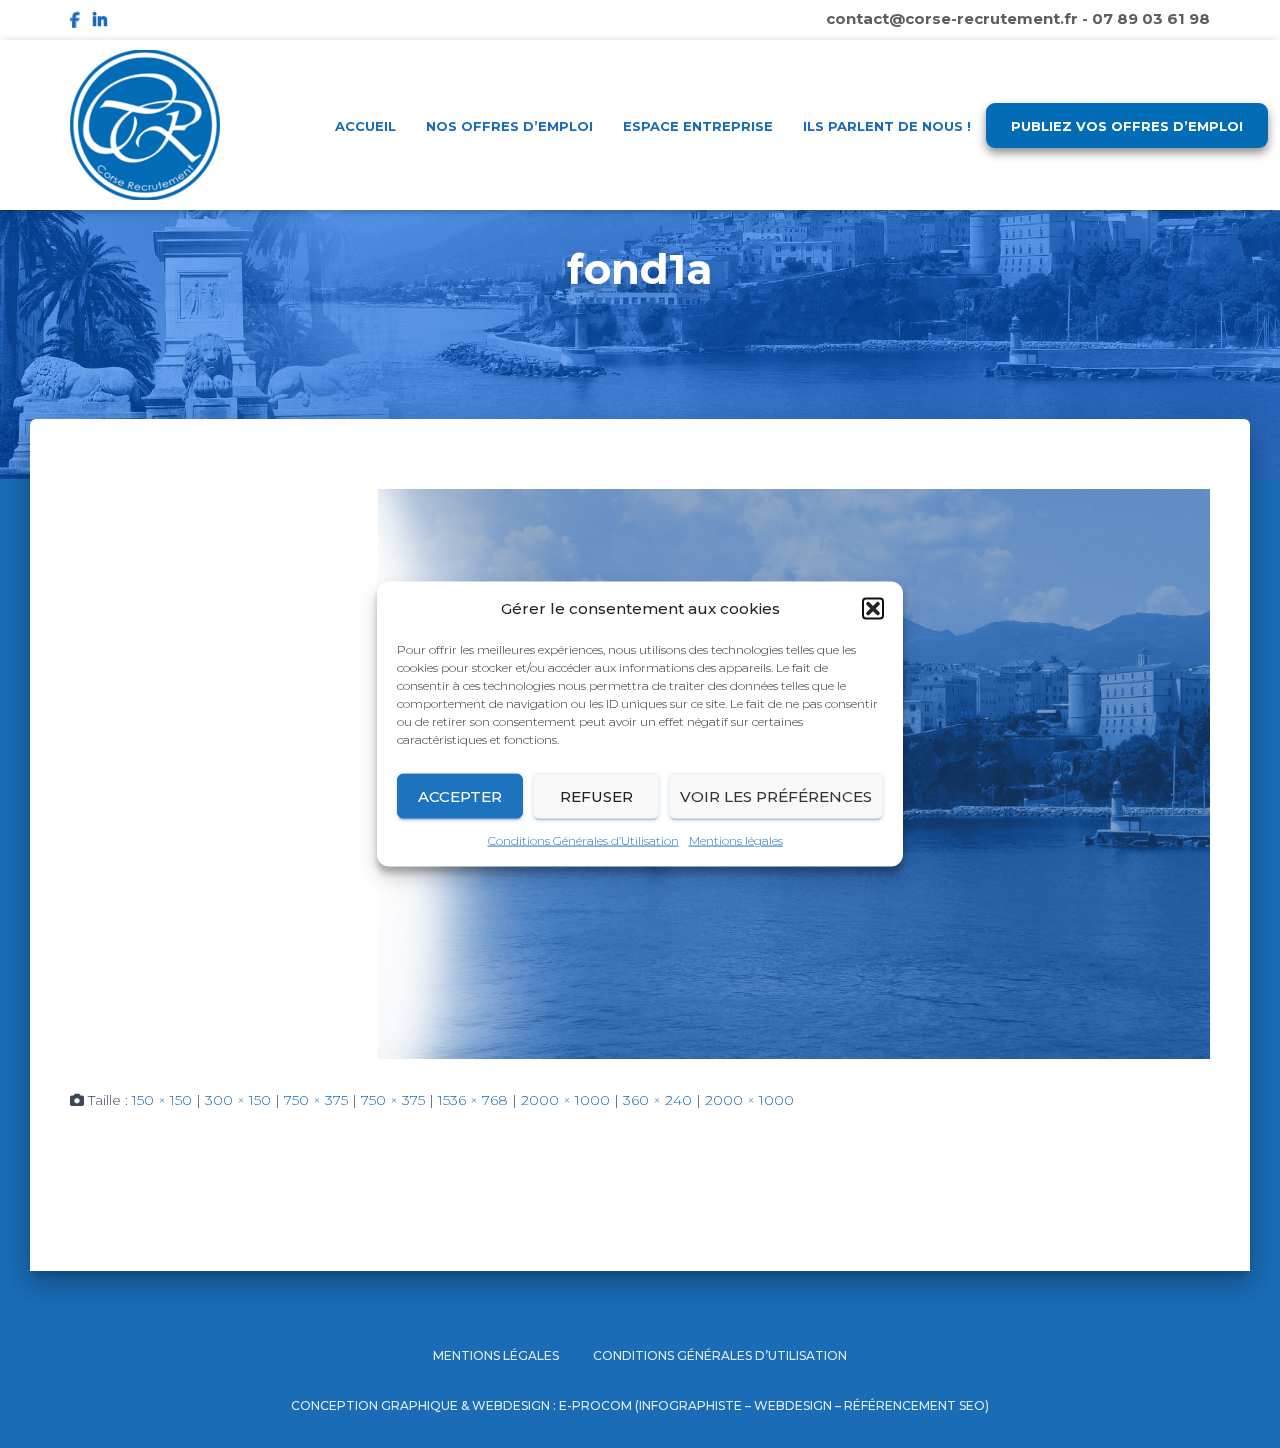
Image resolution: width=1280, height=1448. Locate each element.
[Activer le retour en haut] (1240, 1408)
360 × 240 (657, 1100)
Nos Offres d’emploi (509, 126)
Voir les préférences (776, 795)
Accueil (365, 126)
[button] (873, 609)
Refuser (596, 795)
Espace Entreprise (698, 126)
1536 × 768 (473, 1100)
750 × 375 (316, 1100)
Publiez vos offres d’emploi (1127, 126)
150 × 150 (162, 1100)
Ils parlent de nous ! (887, 126)
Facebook (75, 23)
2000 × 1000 (565, 1100)
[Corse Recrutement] (145, 125)
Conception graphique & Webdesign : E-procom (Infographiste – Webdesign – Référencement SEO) (640, 1405)
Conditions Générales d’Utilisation (583, 840)
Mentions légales (736, 840)
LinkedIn (100, 23)
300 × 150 (238, 1100)
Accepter (460, 795)
